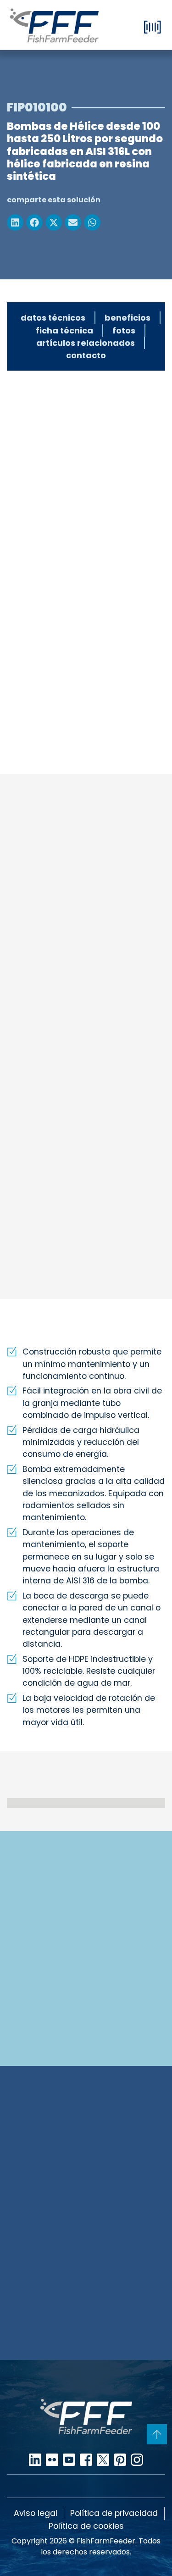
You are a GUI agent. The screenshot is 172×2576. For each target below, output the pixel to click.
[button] (15, 222)
